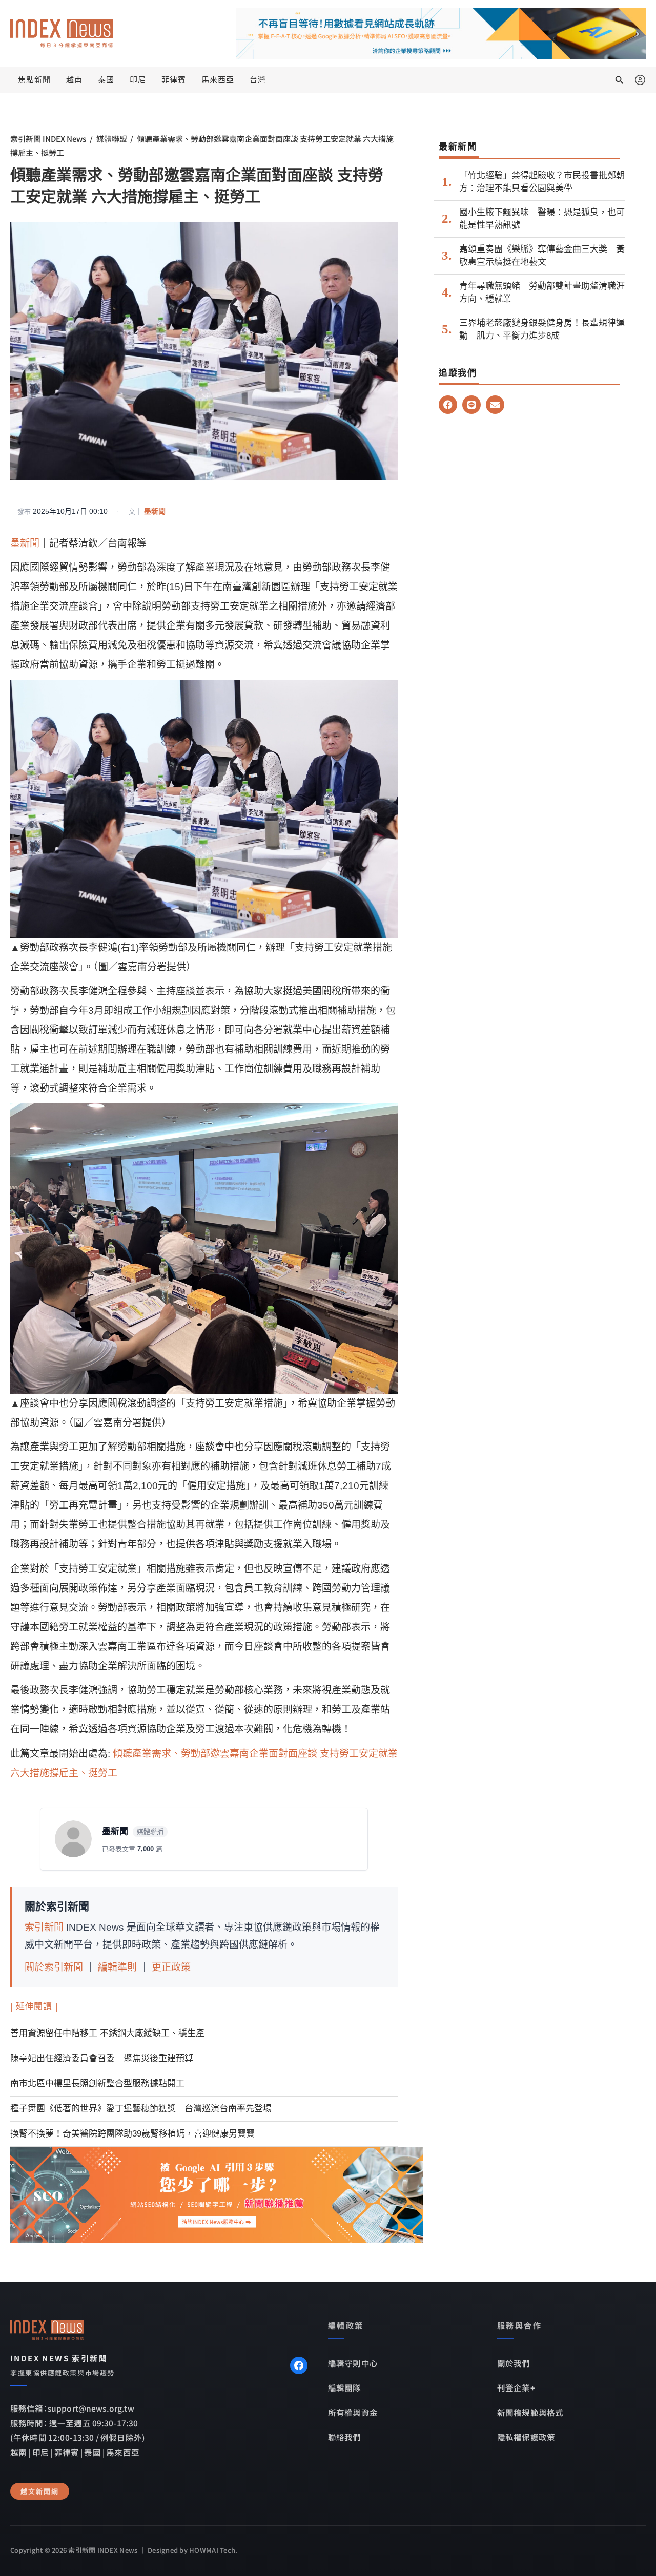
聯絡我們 (345, 2437)
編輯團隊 (345, 2387)
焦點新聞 (34, 80)
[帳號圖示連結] (640, 80)
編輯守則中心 (353, 2363)
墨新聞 (155, 511)
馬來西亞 (218, 80)
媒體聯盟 (112, 139)
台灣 (258, 80)
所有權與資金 (353, 2412)
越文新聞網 (40, 2491)
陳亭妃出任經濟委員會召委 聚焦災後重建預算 (102, 2058)
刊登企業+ (516, 2387)
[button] (620, 80)
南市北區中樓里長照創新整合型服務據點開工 (97, 2083)
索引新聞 (44, 1927)
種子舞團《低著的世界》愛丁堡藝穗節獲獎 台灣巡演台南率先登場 (141, 2109)
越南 (74, 80)
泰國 (106, 80)
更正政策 (171, 1967)
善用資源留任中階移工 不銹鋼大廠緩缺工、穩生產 (107, 2033)
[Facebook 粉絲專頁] (299, 2365)
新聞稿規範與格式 (530, 2412)
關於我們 (514, 2363)
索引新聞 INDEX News (48, 139)
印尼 (138, 80)
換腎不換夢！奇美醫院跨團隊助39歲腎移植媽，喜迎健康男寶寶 (132, 2134)
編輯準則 (117, 1967)
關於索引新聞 (54, 1967)
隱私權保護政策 (526, 2437)
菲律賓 (174, 80)
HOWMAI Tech (212, 2550)
